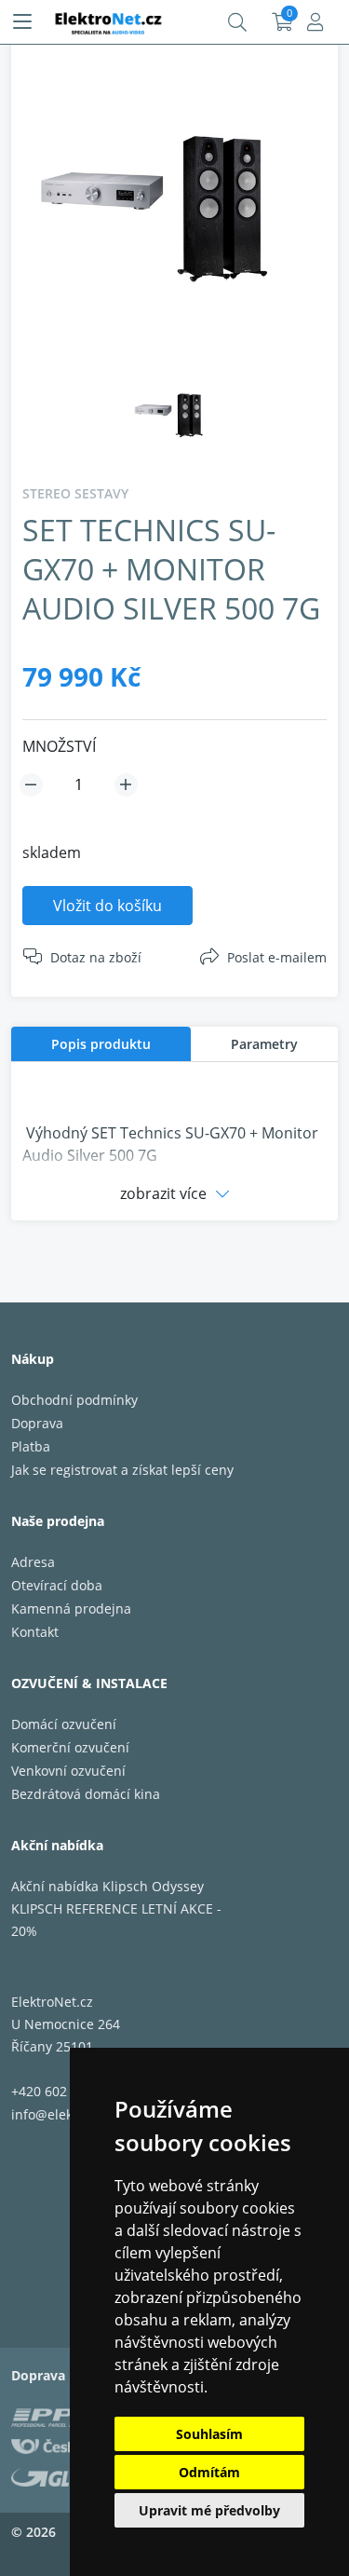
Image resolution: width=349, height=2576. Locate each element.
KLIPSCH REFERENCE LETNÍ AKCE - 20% (116, 1920)
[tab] (101, 1044)
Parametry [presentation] (264, 1044)
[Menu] (22, 22)
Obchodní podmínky (74, 1400)
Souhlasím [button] (209, 2434)
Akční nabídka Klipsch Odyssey (107, 1886)
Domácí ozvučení (64, 1724)
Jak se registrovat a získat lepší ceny (122, 1470)
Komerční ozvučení (70, 1747)
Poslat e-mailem (277, 957)
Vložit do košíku (107, 906)
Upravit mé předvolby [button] (209, 2510)
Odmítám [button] (209, 2472)
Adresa (33, 1562)
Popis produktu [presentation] (101, 1044)
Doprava (37, 1423)
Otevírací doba (57, 1585)
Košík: (282, 22)
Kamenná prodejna (71, 1608)
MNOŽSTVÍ (59, 746)
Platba (31, 1446)
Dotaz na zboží (96, 957)
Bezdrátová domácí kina (86, 1794)
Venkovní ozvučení (68, 1771)
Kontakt (35, 1632)
